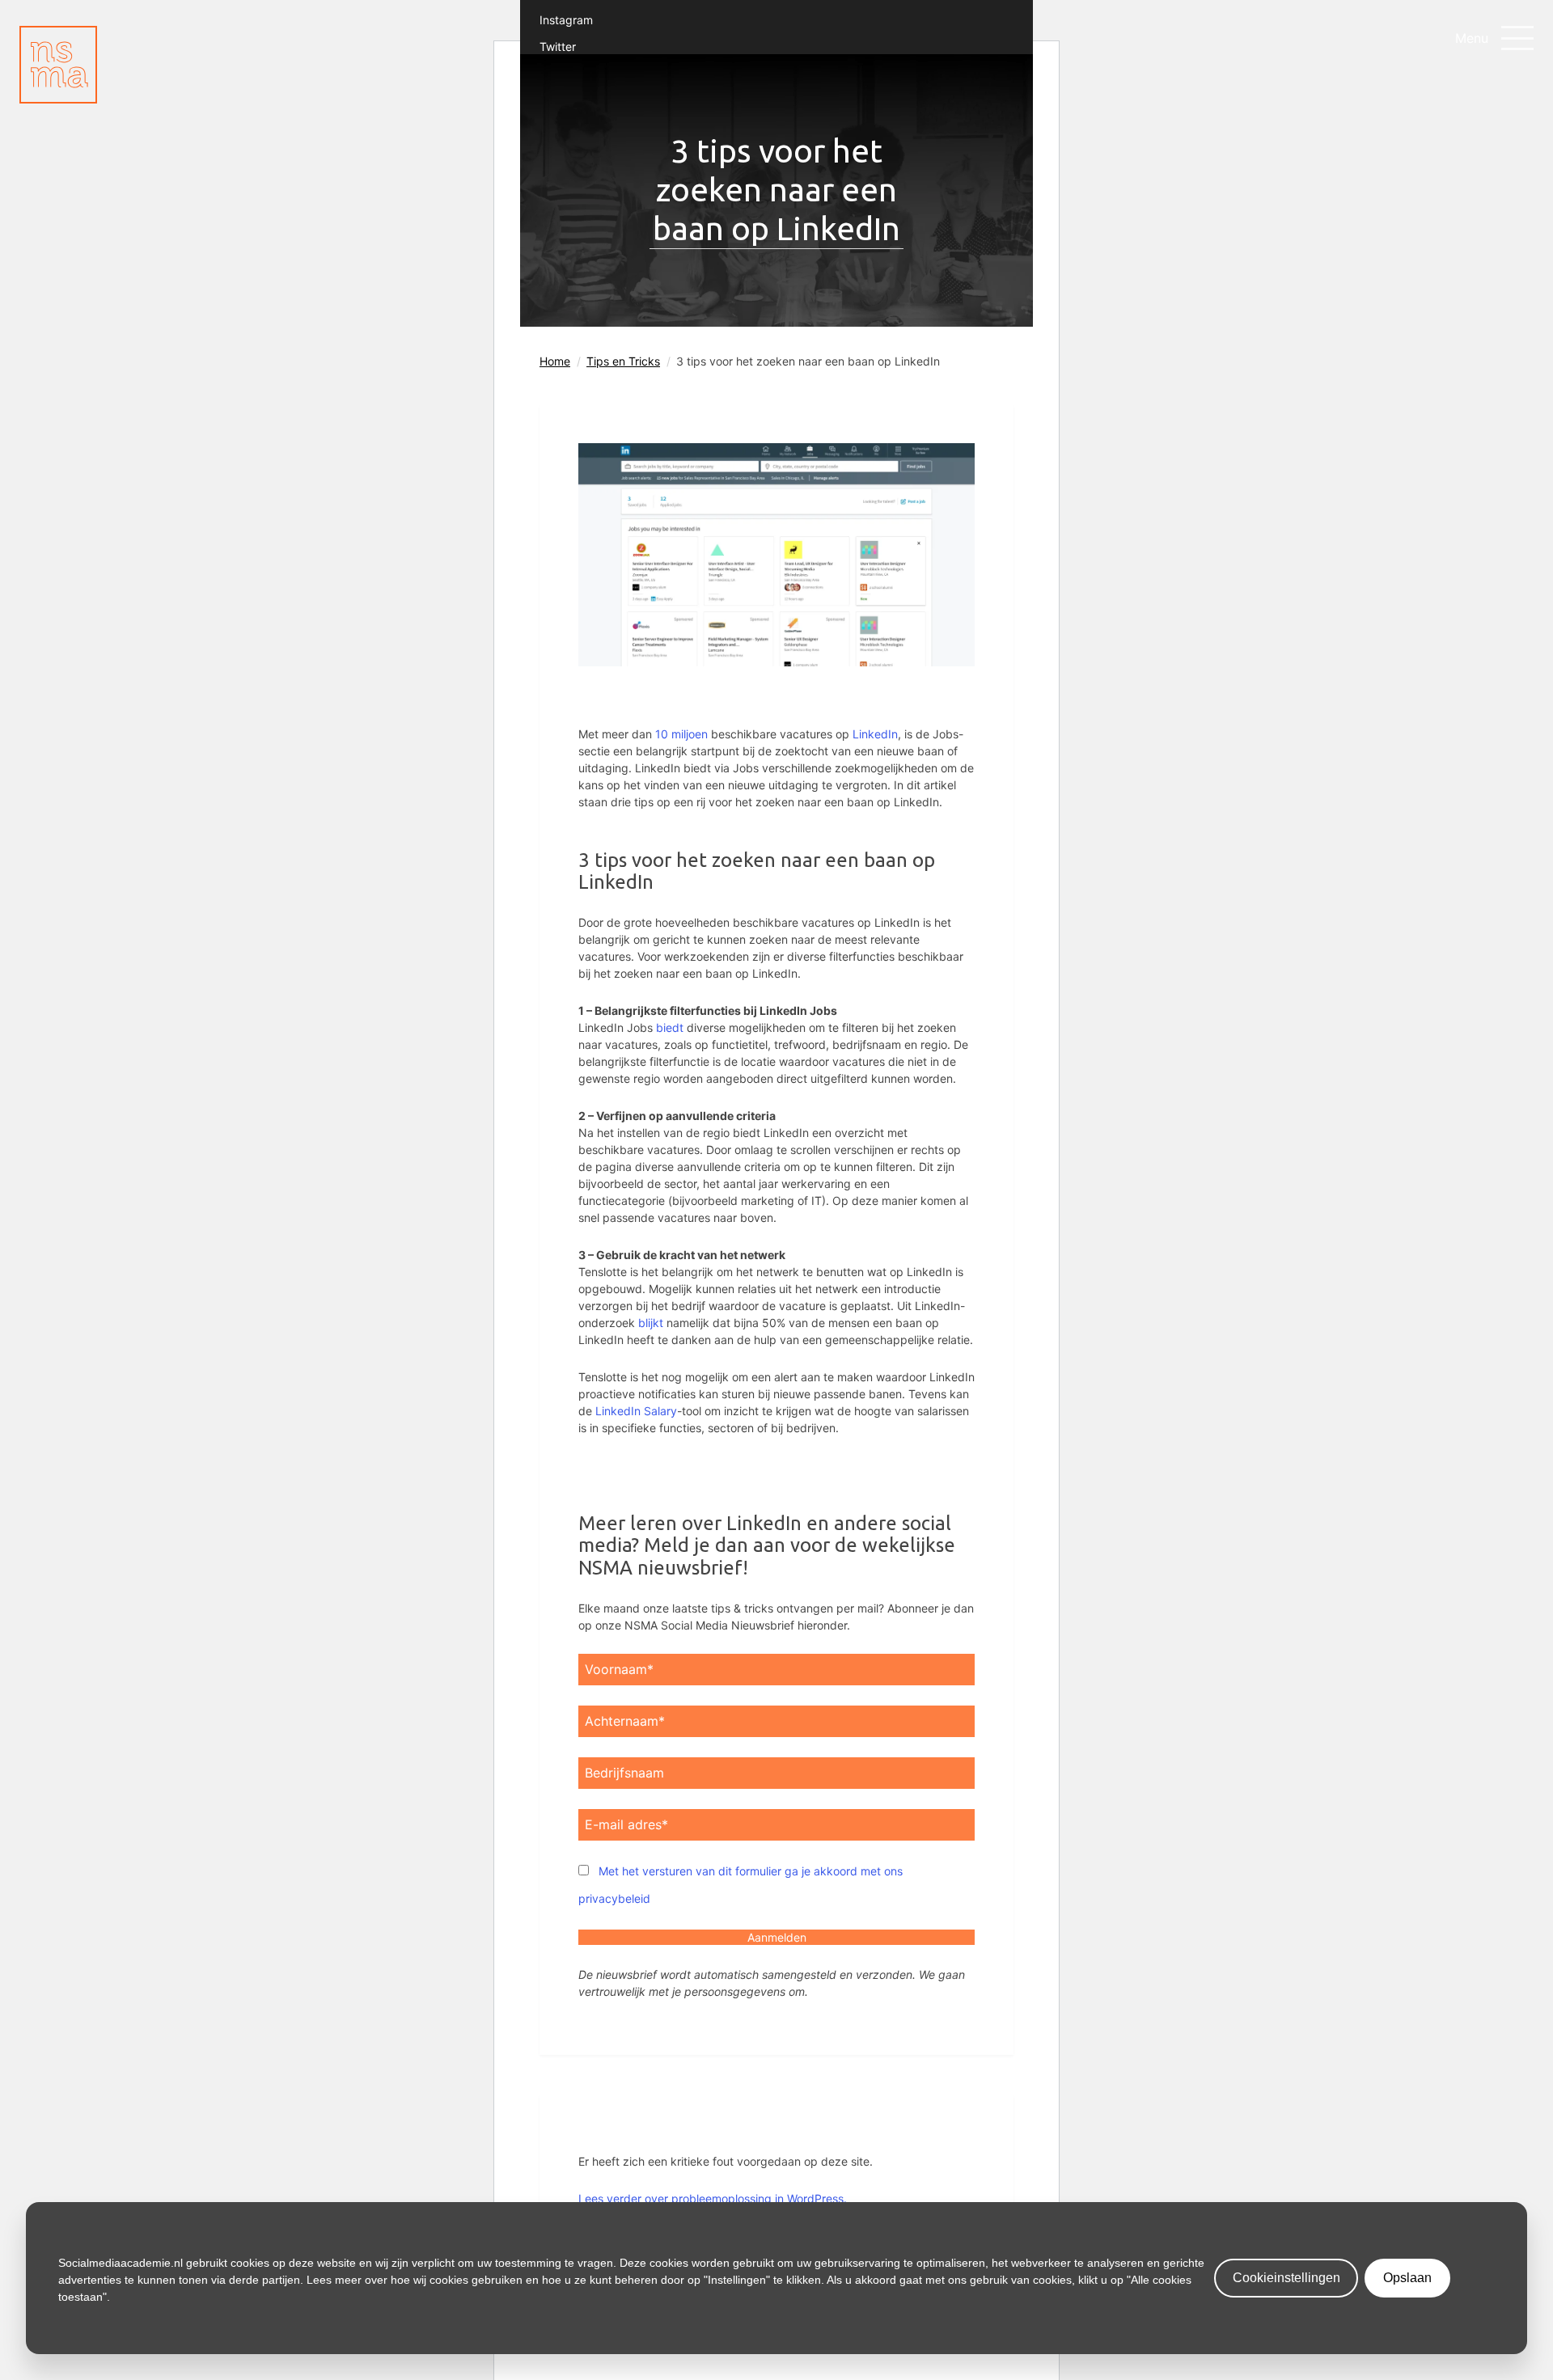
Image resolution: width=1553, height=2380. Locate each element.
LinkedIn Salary (636, 1411)
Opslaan (1407, 2278)
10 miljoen (681, 734)
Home (555, 361)
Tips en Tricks (623, 361)
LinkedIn (875, 734)
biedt (670, 1027)
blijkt (651, 1323)
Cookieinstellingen (1286, 2278)
